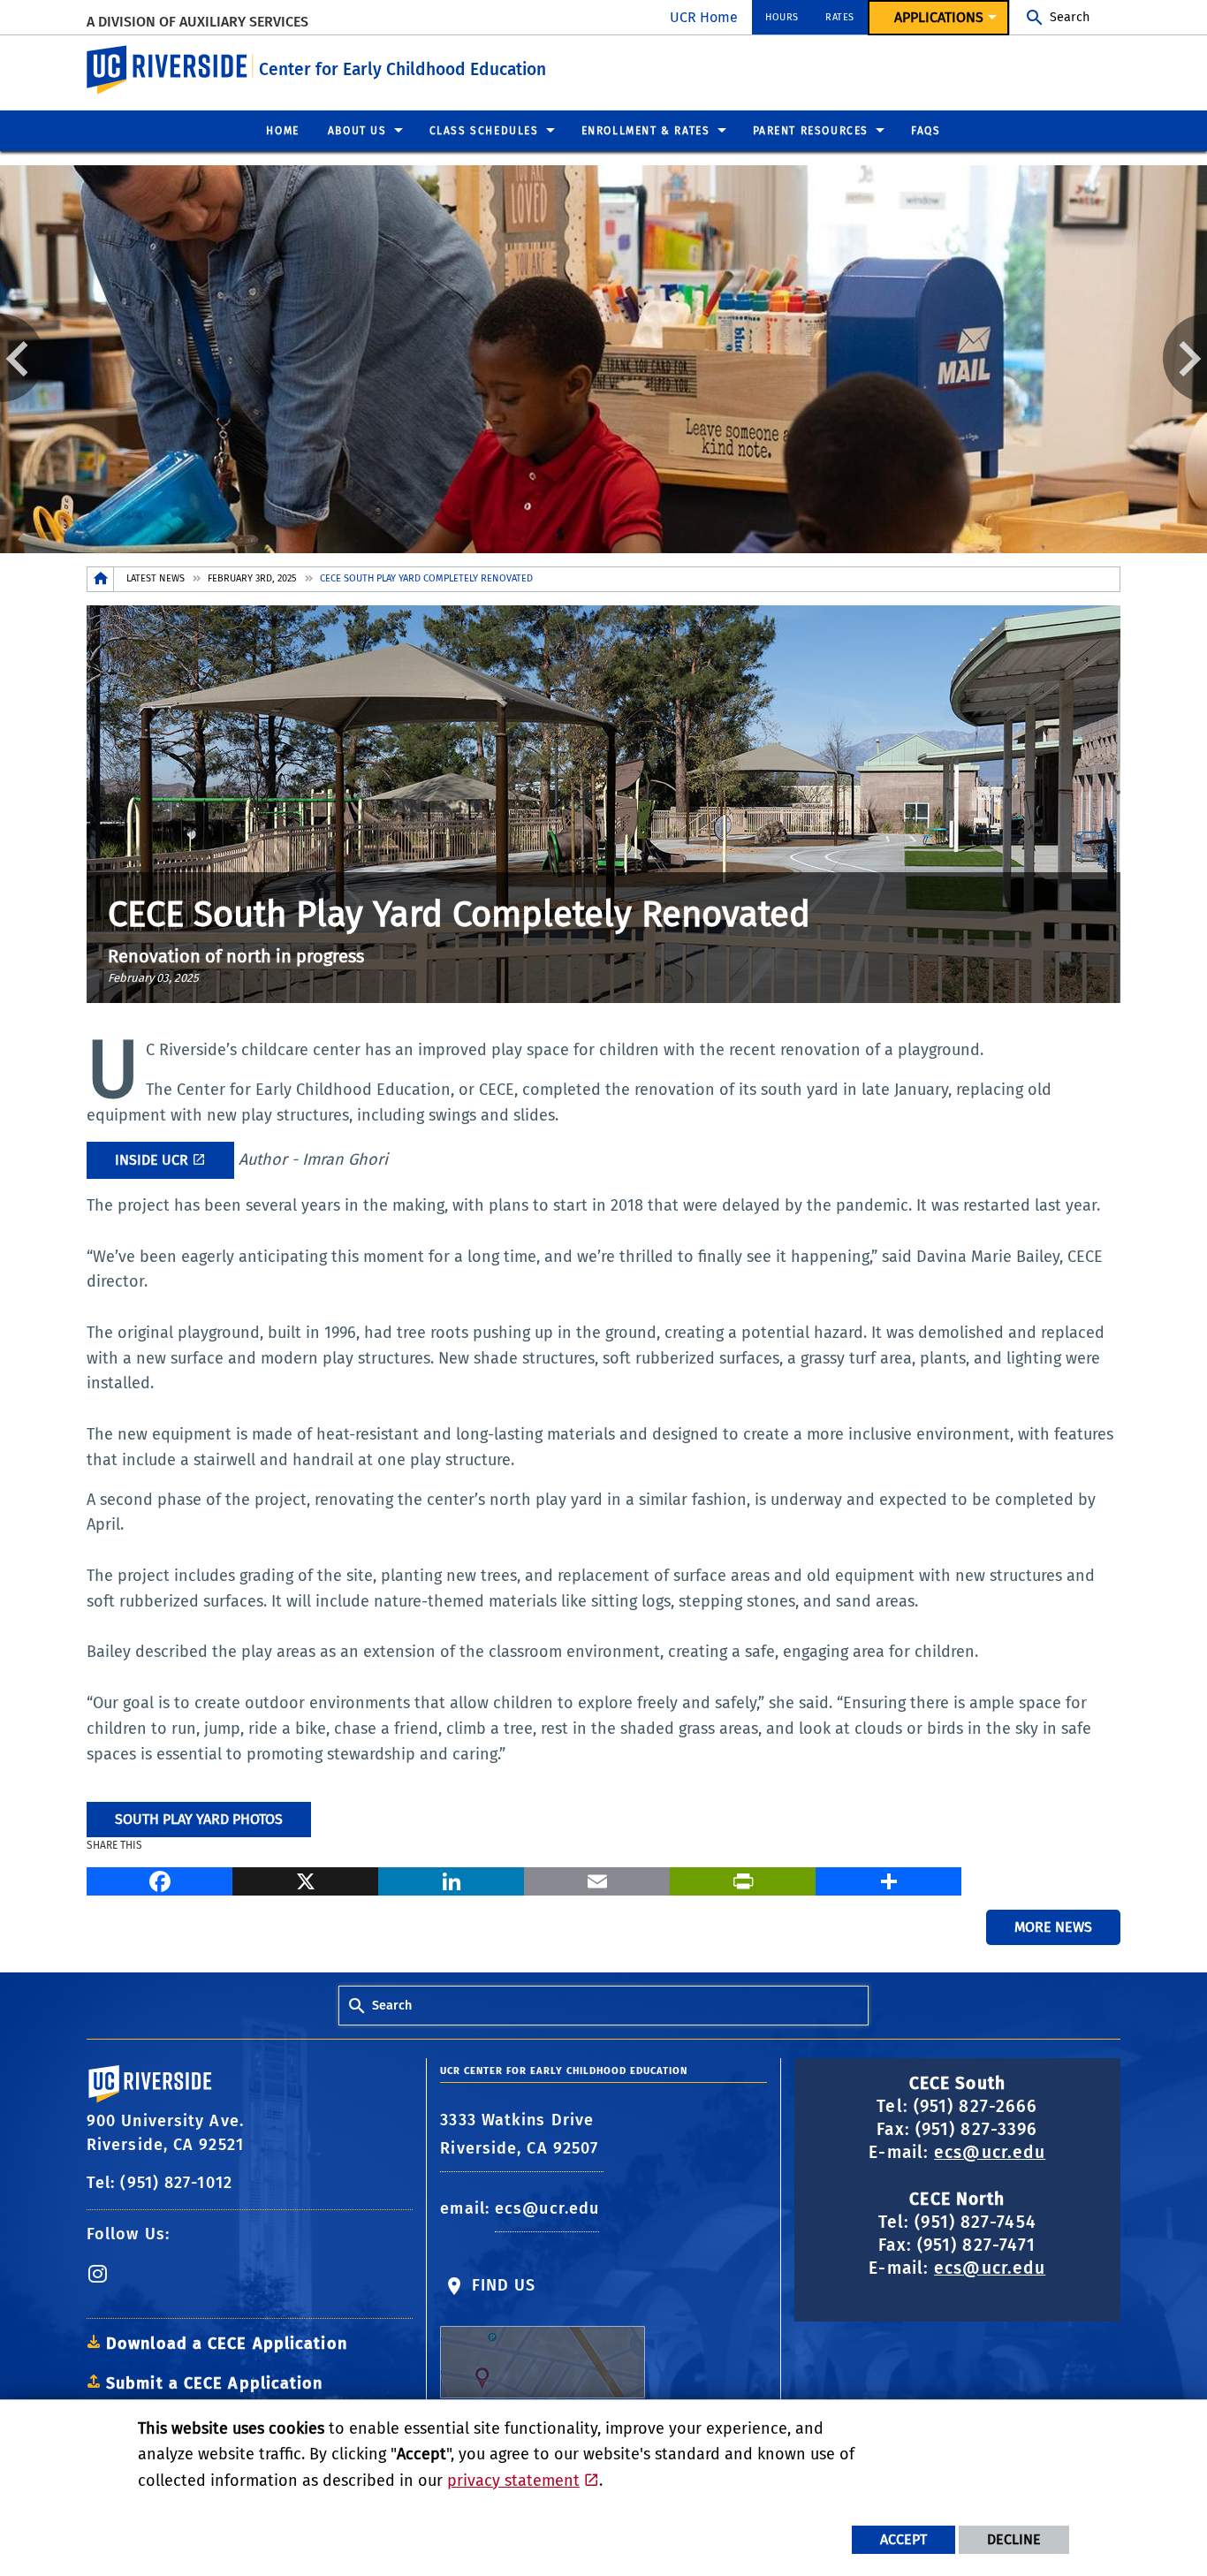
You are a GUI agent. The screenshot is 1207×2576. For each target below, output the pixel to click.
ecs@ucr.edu (547, 2208)
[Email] (597, 1879)
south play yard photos (199, 1819)
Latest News (156, 578)
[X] (305, 1879)
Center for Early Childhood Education (402, 69)
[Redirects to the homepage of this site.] (101, 579)
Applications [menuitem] (939, 17)
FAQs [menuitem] (926, 131)
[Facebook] (159, 1879)
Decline (1014, 2539)
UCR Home (704, 17)
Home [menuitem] (282, 131)
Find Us (501, 2285)
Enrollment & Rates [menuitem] (646, 131)
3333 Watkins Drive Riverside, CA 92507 (522, 2134)
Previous (22, 358)
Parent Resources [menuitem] (811, 131)
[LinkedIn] (451, 1879)
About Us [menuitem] (357, 131)
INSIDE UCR (152, 1160)
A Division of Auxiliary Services (197, 22)
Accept (903, 2539)
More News (1053, 1927)
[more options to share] (888, 1879)
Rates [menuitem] (840, 17)
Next (1185, 358)
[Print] (743, 1879)
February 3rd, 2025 (252, 578)
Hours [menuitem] (782, 17)
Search (1070, 17)
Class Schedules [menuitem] (484, 131)
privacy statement (513, 2481)
